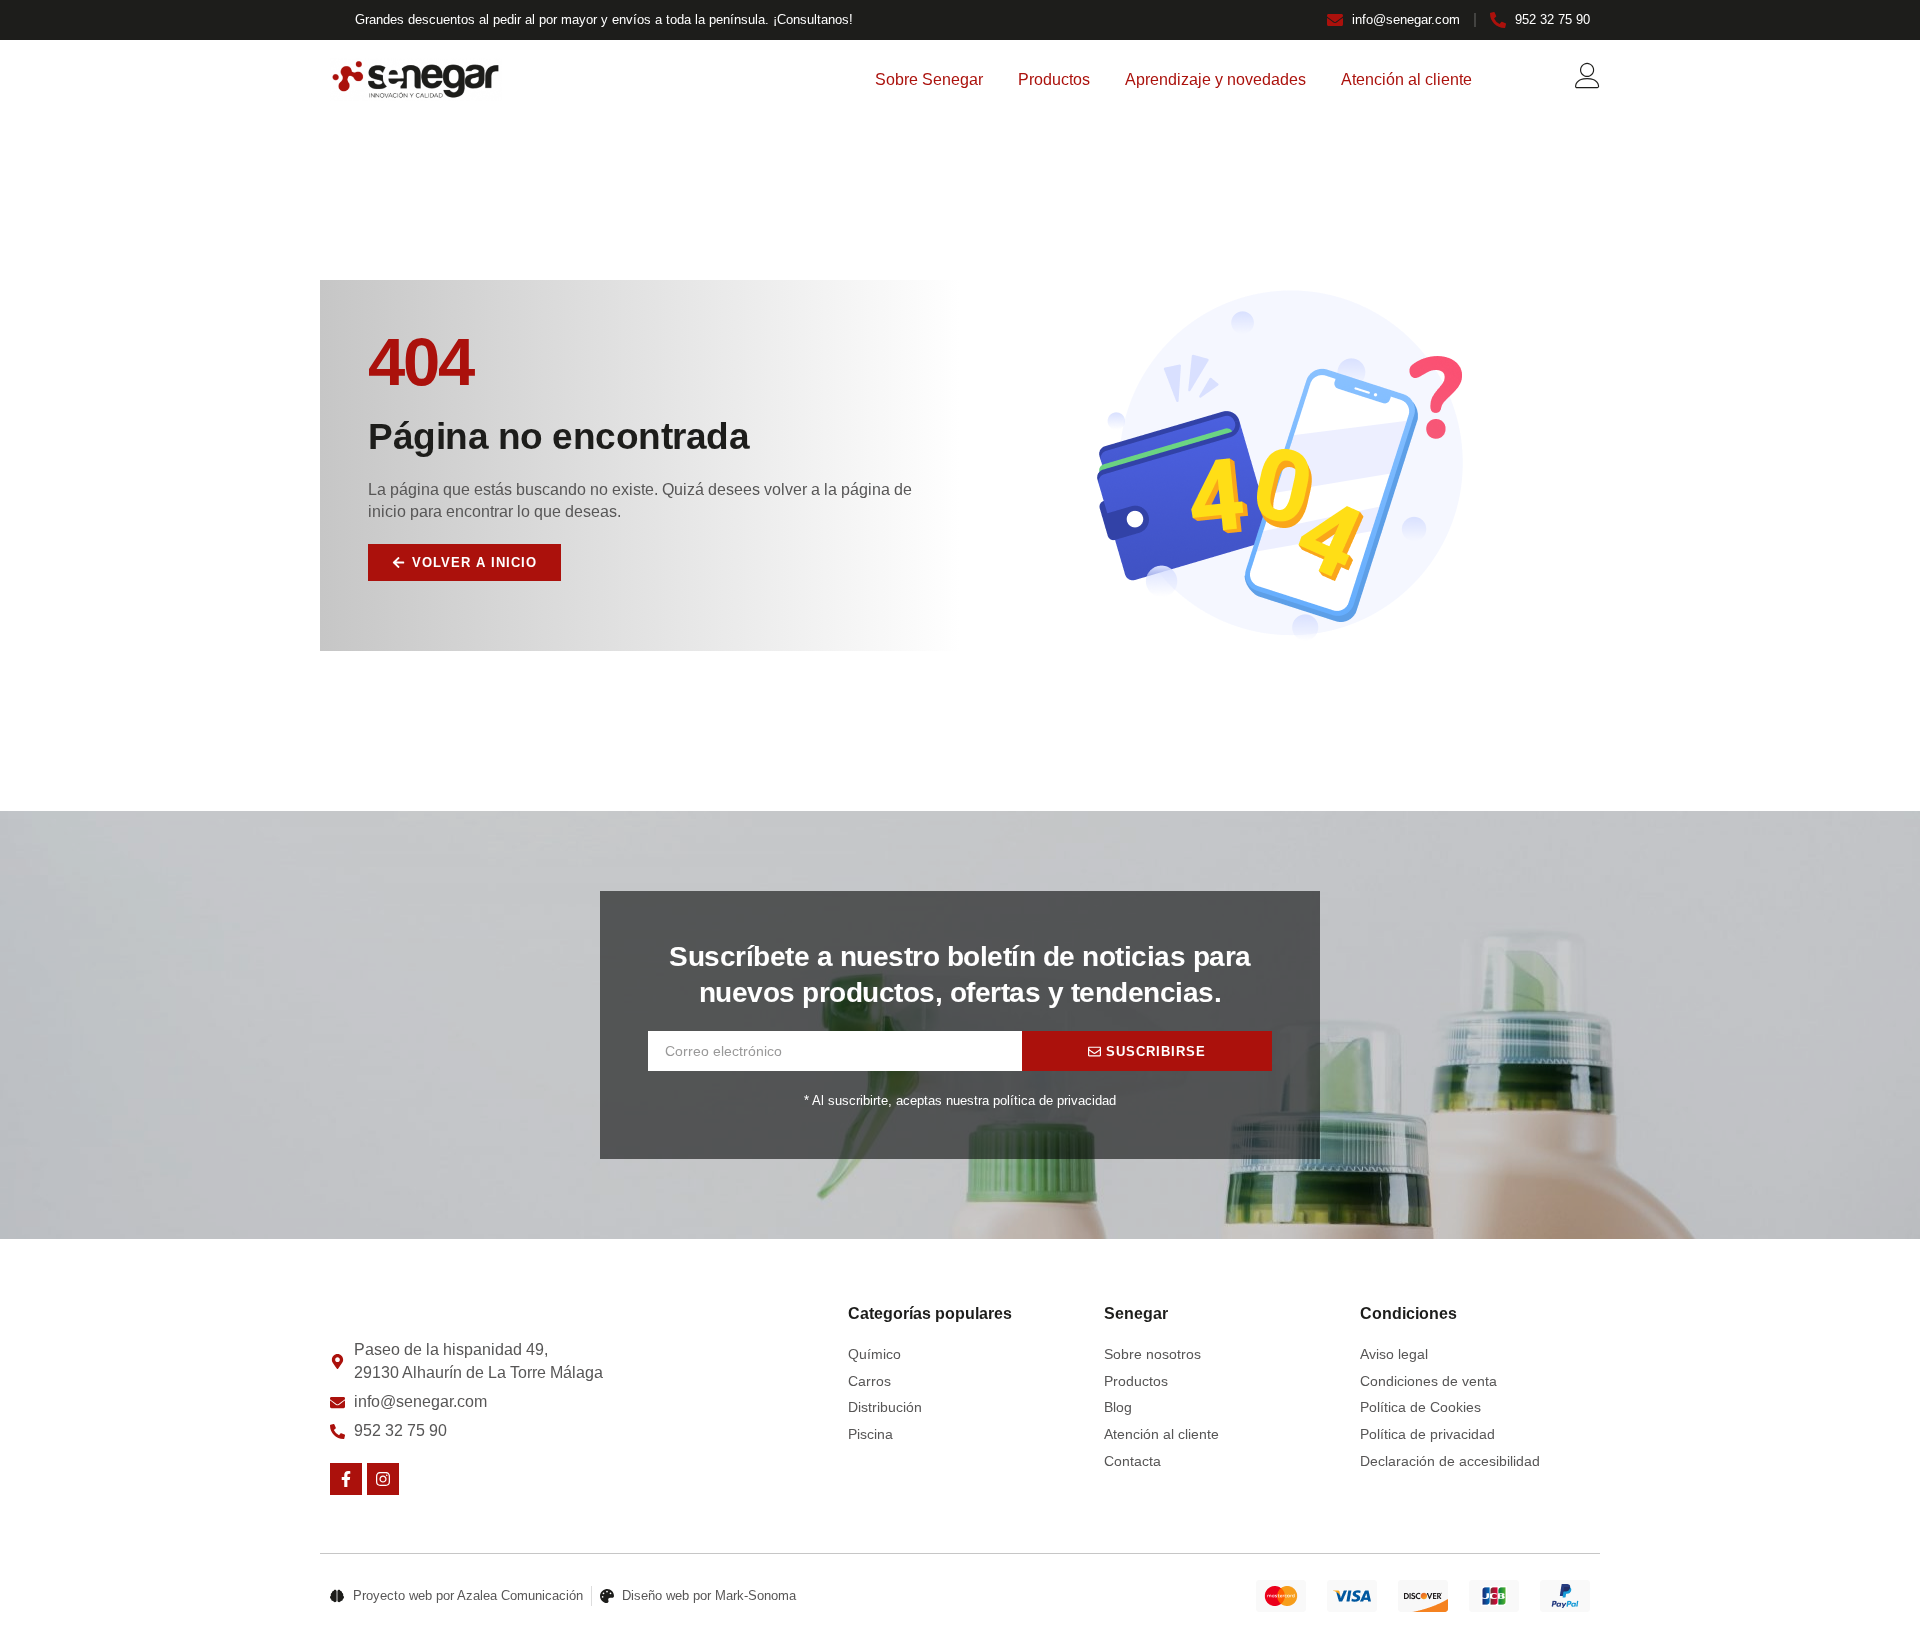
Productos (1054, 79)
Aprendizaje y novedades (1215, 79)
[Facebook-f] (346, 1479)
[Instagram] (383, 1479)
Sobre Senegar (929, 79)
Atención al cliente (1406, 79)
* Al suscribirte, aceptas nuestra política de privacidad (960, 1100)
